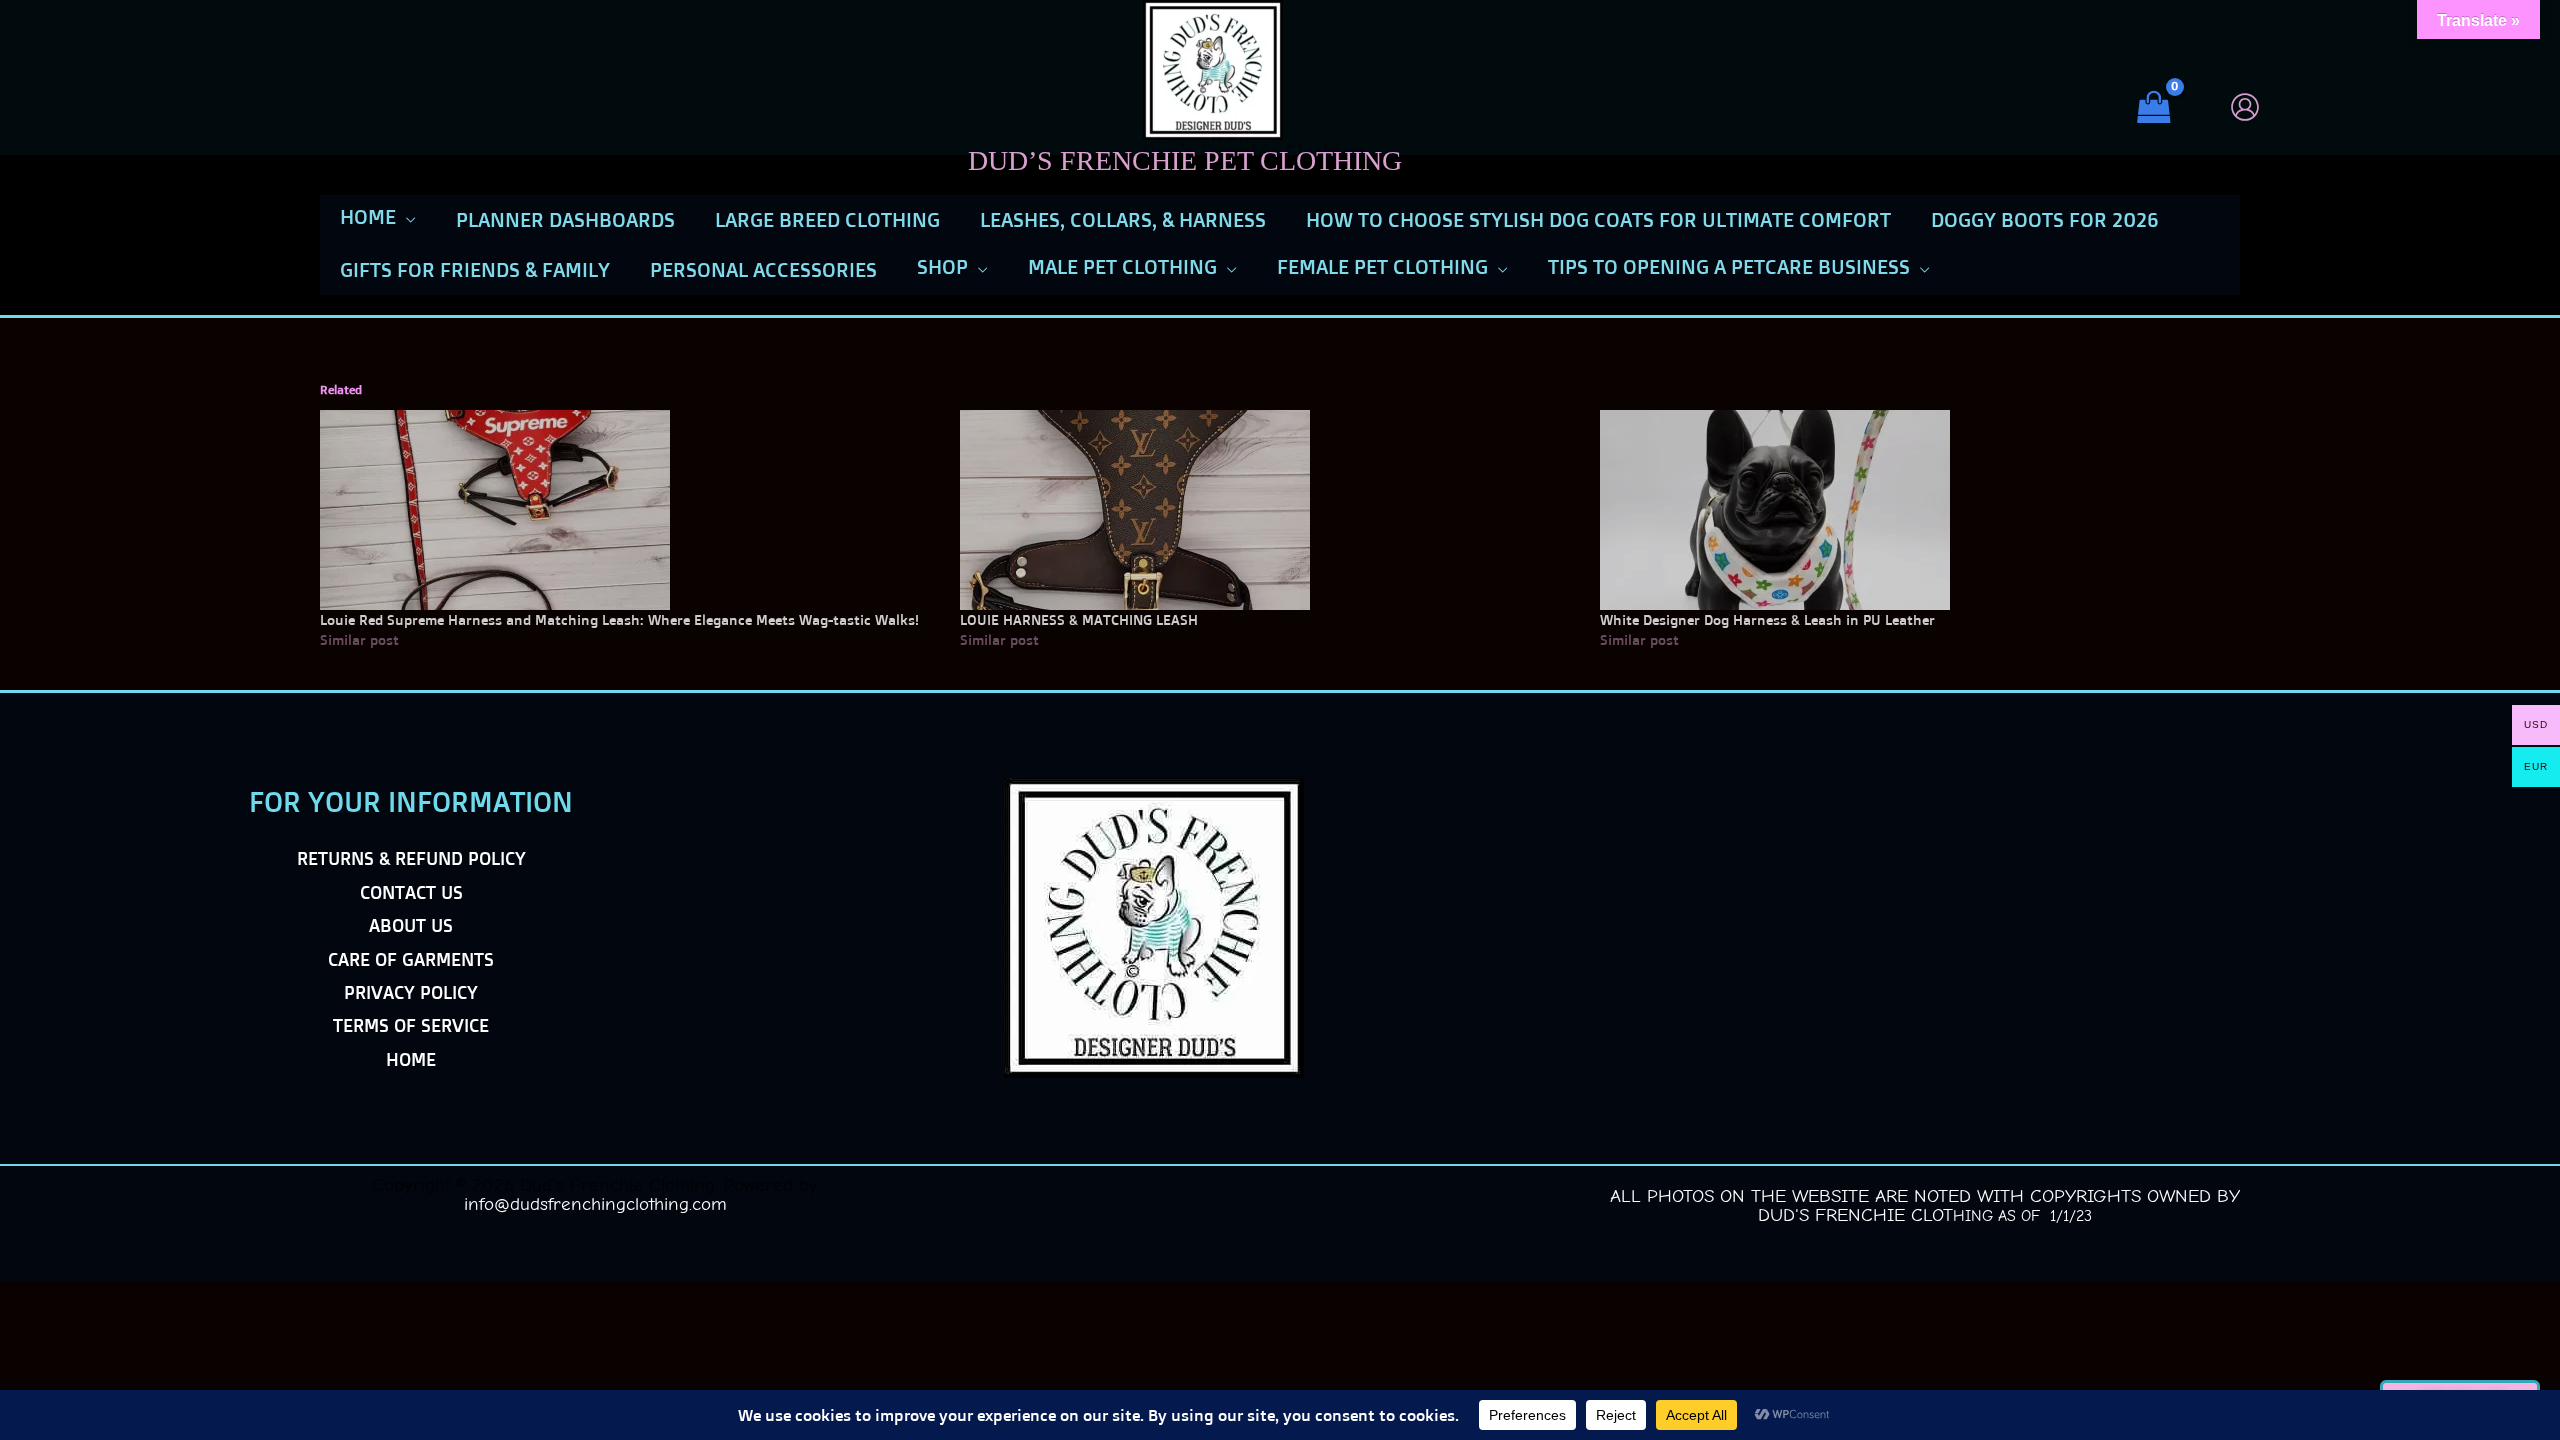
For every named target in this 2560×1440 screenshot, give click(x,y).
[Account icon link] (2245, 107)
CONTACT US (411, 892)
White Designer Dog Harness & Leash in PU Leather (1767, 619)
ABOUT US (411, 925)
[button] (406, 216)
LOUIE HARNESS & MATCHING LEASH (1079, 619)
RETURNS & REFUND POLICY (411, 858)
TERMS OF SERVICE (411, 1025)
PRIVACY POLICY (411, 992)
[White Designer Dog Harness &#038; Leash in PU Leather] (1910, 510)
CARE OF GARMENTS (411, 959)
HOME (411, 1059)
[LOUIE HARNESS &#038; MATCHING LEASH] (1270, 510)
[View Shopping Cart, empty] (2162, 107)
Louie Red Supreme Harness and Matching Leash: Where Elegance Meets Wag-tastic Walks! (619, 619)
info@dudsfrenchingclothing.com (595, 1204)
